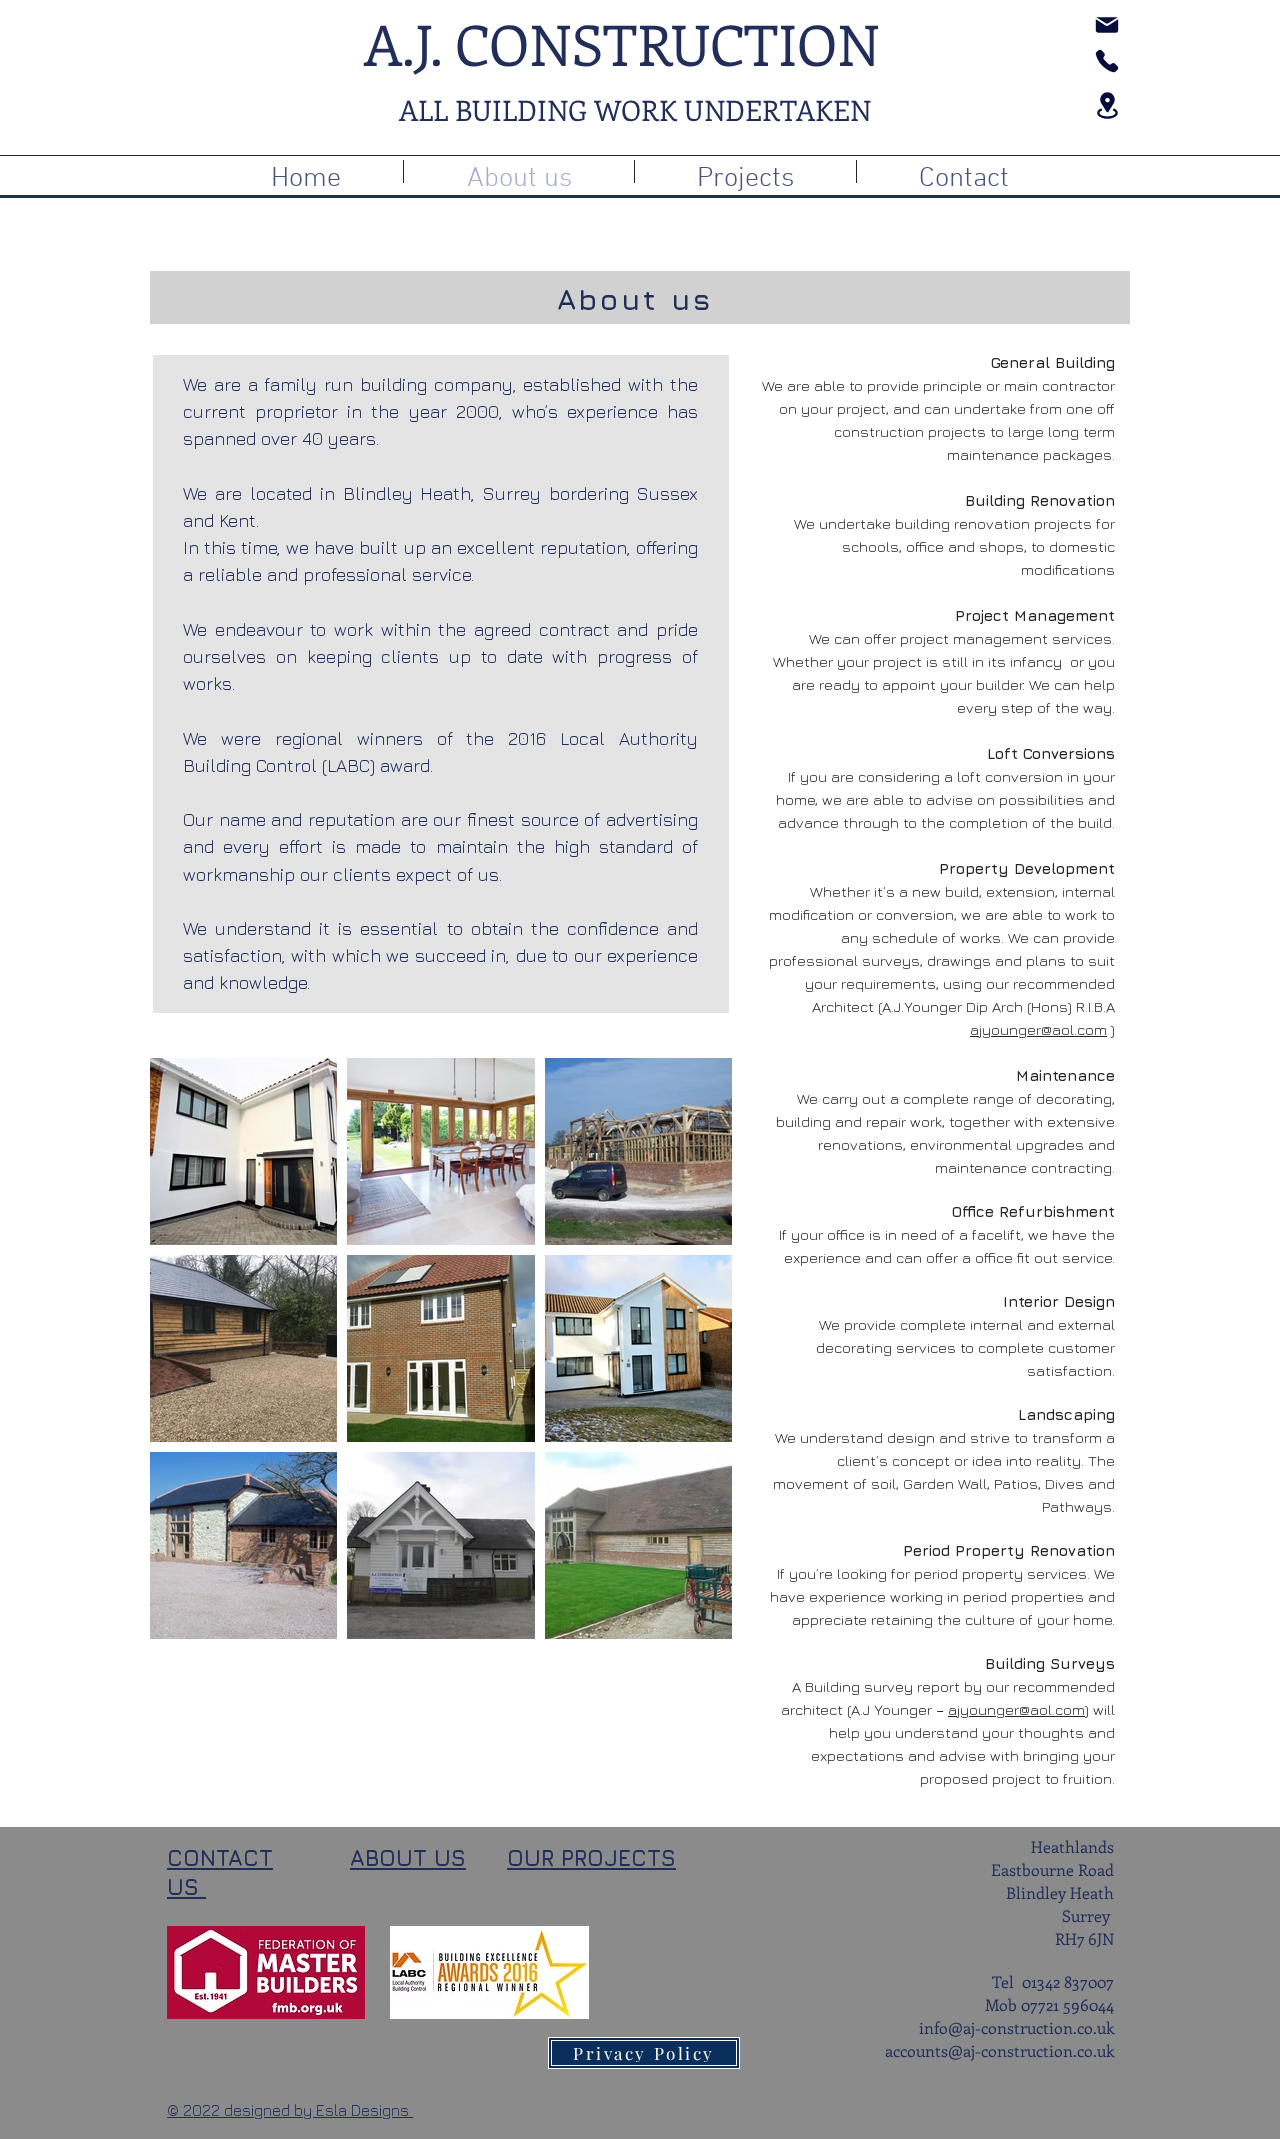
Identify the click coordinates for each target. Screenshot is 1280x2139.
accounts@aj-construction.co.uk (999, 2050)
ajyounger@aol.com (1038, 1029)
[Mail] (1107, 25)
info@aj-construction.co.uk (1016, 2027)
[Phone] (1107, 61)
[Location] (1107, 105)
